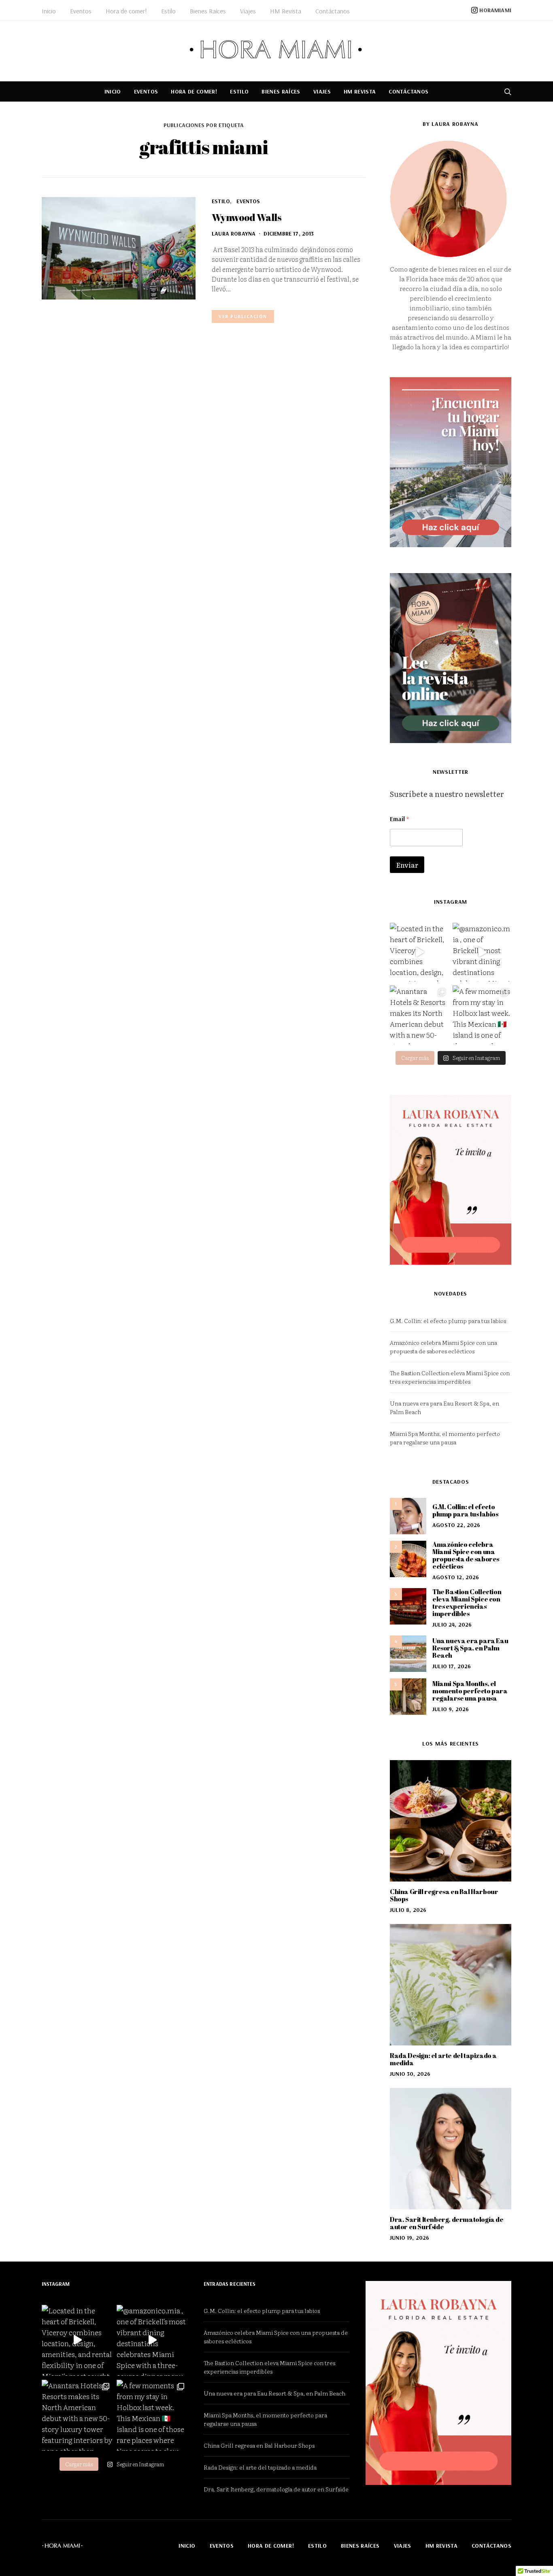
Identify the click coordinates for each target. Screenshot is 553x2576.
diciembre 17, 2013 (289, 234)
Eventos (81, 11)
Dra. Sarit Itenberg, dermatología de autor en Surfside (447, 2223)
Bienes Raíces (208, 11)
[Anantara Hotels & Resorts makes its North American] (419, 1015)
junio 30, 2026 (410, 2074)
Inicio (49, 11)
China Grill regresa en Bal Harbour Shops (444, 1895)
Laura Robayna (234, 234)
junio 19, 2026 (409, 2238)
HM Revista (286, 11)
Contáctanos (333, 11)
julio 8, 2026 (408, 1910)
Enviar (407, 865)
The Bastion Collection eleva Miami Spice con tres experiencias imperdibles (450, 1377)
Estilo (168, 11)
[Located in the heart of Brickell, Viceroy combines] (419, 952)
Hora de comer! (126, 11)
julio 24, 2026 (452, 1625)
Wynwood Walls (247, 217)
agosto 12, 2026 (456, 1577)
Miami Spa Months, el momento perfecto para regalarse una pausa (445, 1438)
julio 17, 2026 (452, 1666)
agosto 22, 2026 (456, 1525)
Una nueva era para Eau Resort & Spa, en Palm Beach (470, 1648)
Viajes (248, 11)
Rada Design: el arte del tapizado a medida (443, 2059)
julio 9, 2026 (451, 1709)
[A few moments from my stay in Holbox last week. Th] (482, 1015)
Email (399, 819)
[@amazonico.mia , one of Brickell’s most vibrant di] (482, 952)
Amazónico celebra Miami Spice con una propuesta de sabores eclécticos (443, 1347)
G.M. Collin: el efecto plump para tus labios (448, 1321)
